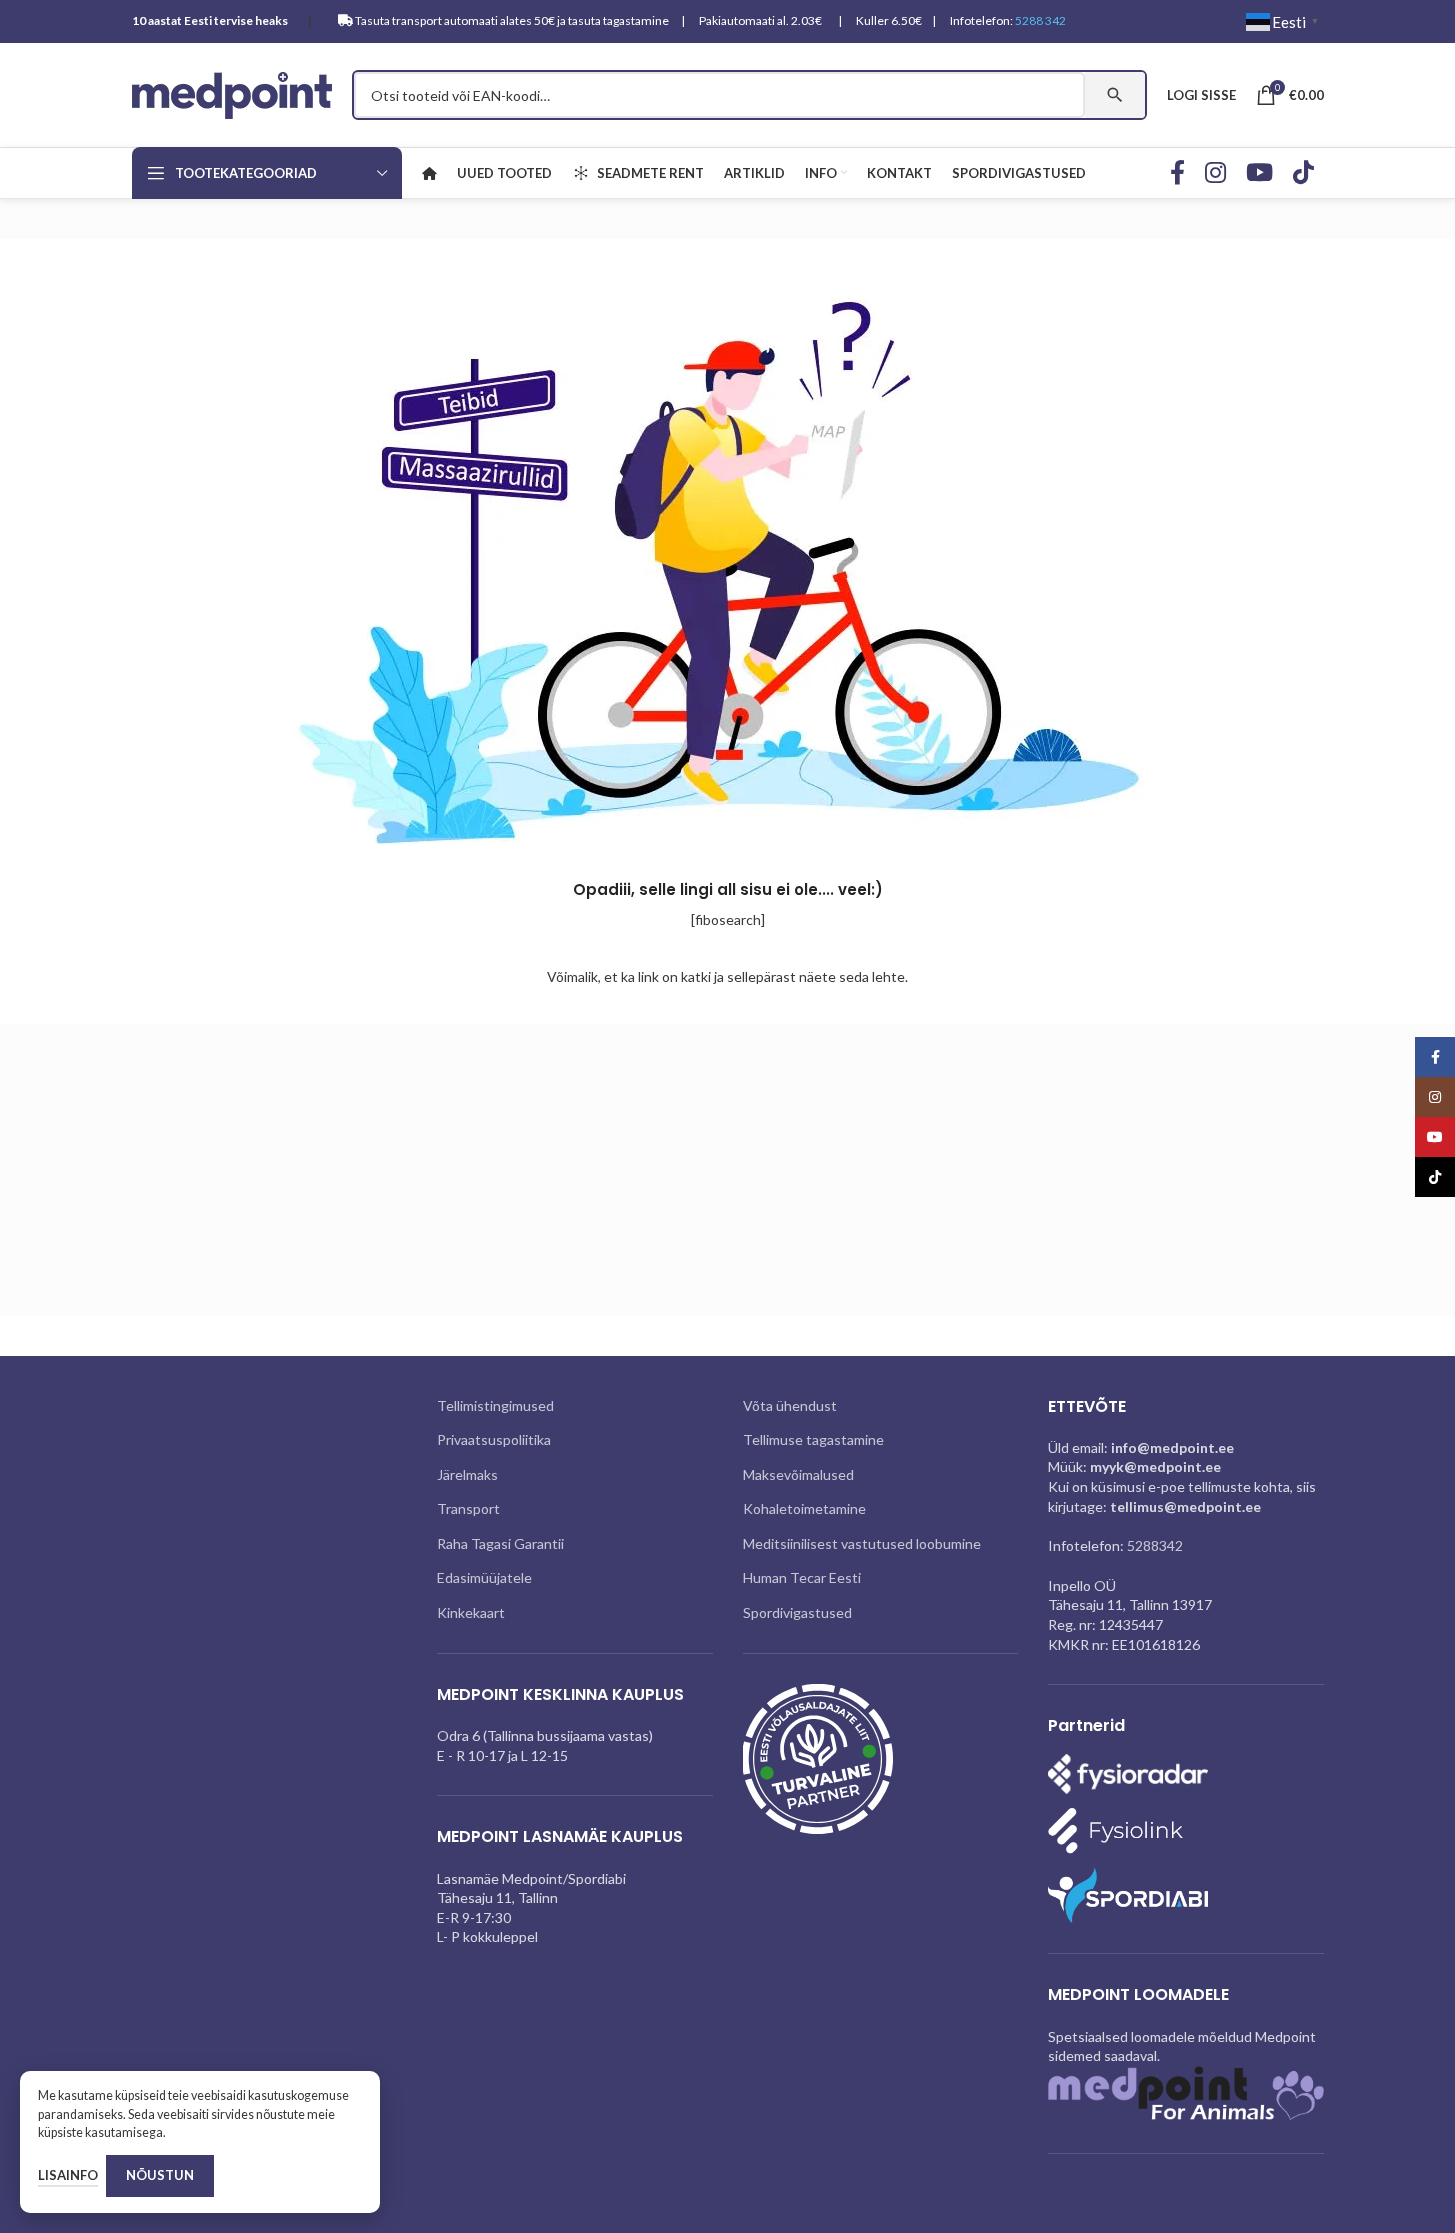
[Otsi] (1115, 95)
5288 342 (1040, 20)
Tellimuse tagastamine (813, 1439)
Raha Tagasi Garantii (500, 1543)
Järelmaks (467, 1474)
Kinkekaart (471, 1612)
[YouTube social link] (1259, 173)
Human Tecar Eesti (802, 1577)
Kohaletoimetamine (804, 1508)
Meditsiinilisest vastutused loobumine (862, 1543)
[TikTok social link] (1303, 173)
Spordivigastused (797, 1612)
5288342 (1155, 1545)
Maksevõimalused (798, 1474)
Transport (468, 1508)
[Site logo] (232, 93)
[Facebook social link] (1177, 173)
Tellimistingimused (495, 1405)
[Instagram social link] (1215, 173)
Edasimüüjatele (484, 1577)
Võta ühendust (790, 1405)
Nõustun (160, 2175)
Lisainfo (68, 2175)
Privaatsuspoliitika (494, 1439)
